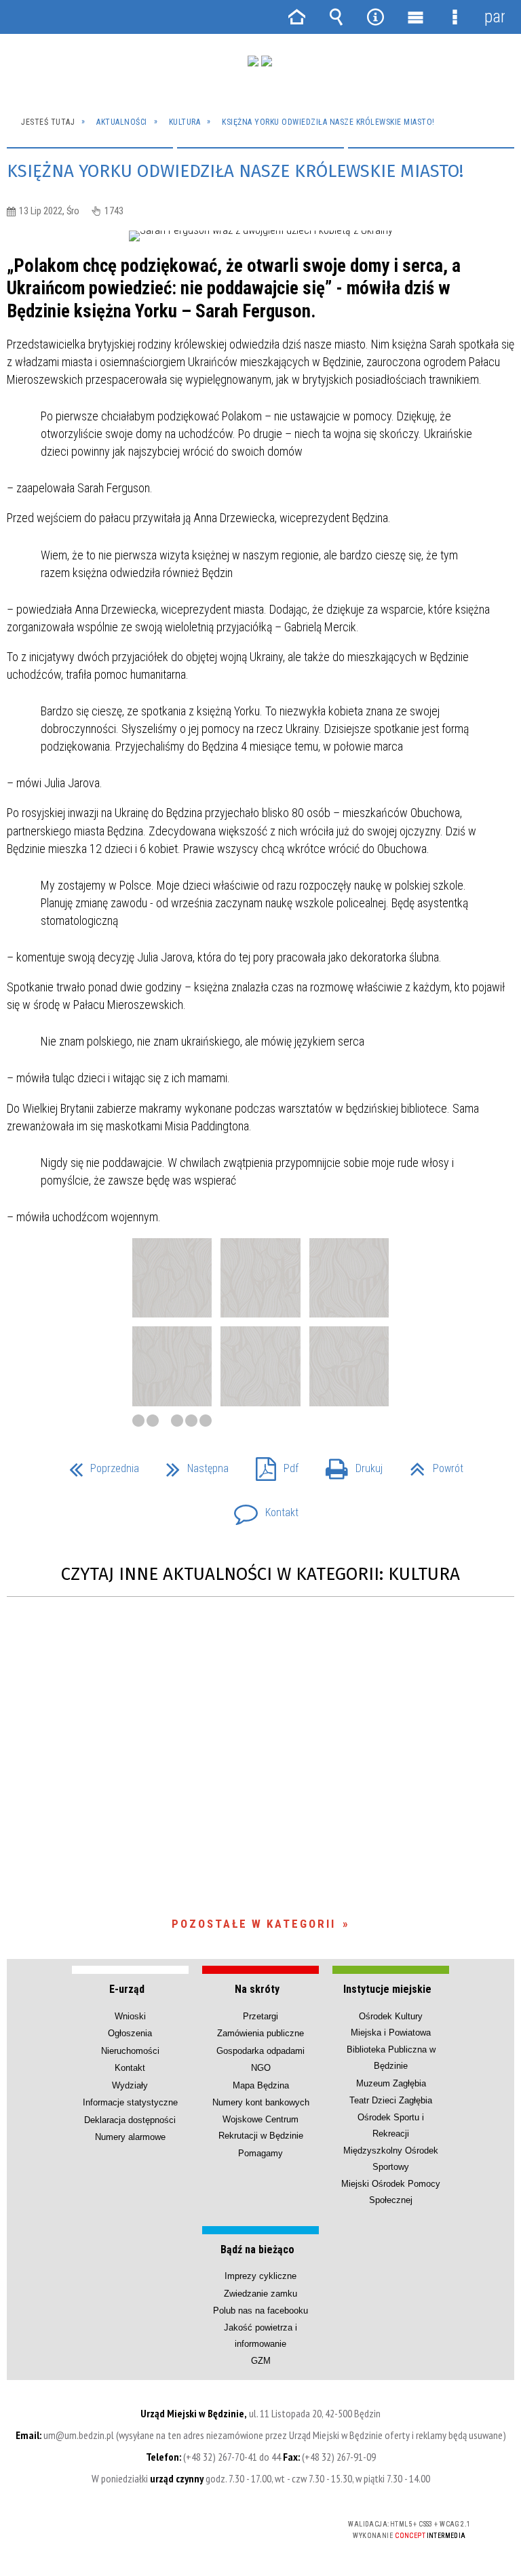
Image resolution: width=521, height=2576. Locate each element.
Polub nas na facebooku (260, 2311)
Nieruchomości (130, 2051)
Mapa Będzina (261, 2085)
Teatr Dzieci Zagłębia (391, 2100)
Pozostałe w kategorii (254, 1924)
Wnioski (130, 2016)
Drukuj (349, 1464)
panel (495, 17)
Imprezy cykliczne (260, 2276)
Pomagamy (260, 2153)
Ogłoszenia (130, 2033)
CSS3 (238, 2525)
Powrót (431, 1464)
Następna (192, 1464)
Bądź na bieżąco (257, 2250)
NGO (261, 2068)
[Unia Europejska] (267, 61)
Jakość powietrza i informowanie (260, 2336)
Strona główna (296, 17)
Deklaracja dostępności (130, 2120)
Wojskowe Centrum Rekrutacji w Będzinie (261, 2127)
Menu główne (415, 17)
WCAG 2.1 (281, 2524)
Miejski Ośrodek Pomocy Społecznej (391, 2192)
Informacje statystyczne (130, 2102)
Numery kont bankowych (261, 2102)
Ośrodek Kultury (391, 2016)
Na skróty (257, 1989)
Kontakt (261, 1508)
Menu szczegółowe (455, 17)
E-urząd (127, 1989)
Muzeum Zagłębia (391, 2083)
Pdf (272, 1464)
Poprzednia (99, 1464)
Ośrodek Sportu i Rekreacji (391, 2125)
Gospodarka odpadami (260, 2051)
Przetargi (260, 2016)
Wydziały (130, 2085)
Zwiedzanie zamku (260, 2294)
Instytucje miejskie (387, 1989)
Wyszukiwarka (336, 17)
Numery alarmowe (130, 2137)
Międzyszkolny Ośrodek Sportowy (391, 2159)
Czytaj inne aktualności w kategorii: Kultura (260, 1574)
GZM (261, 2361)
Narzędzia (376, 17)
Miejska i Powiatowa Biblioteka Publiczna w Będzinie (391, 2049)
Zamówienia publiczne (260, 2033)
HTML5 (218, 2525)
